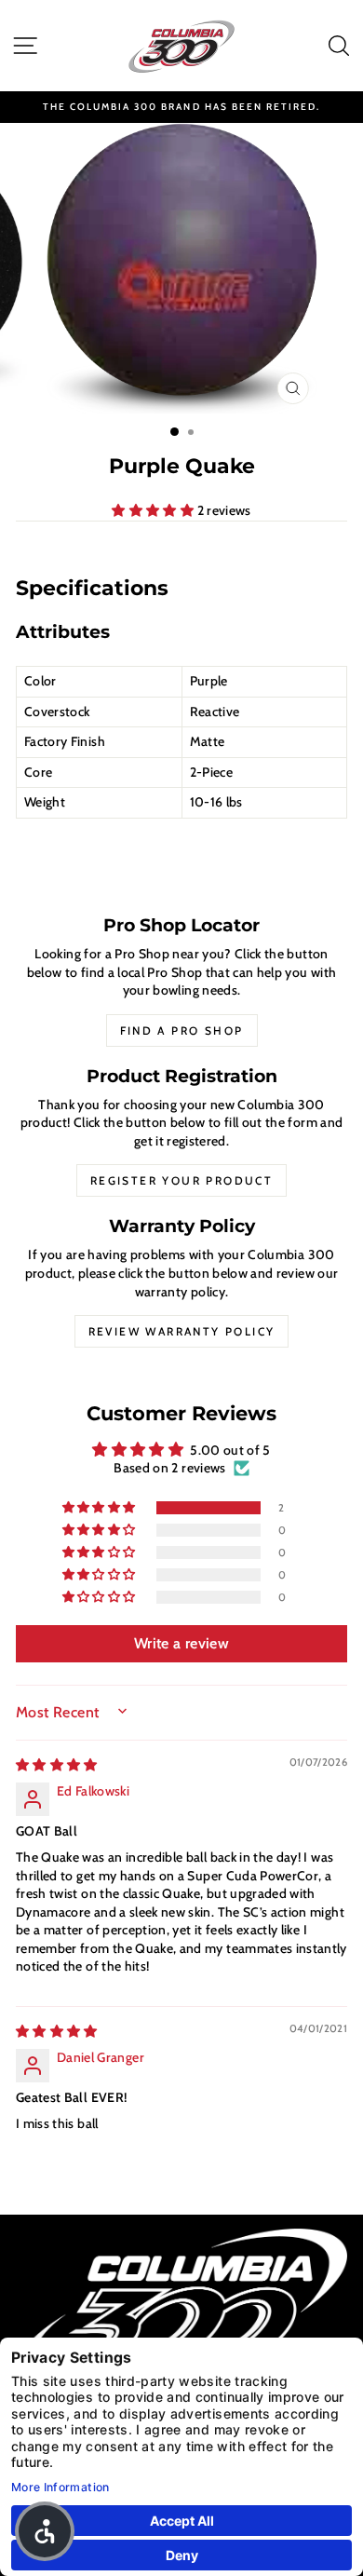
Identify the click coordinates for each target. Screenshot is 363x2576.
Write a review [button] (181, 1643)
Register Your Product (181, 1180)
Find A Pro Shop (182, 1030)
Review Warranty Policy (182, 1331)
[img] (57, 1765)
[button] (154, 510)
